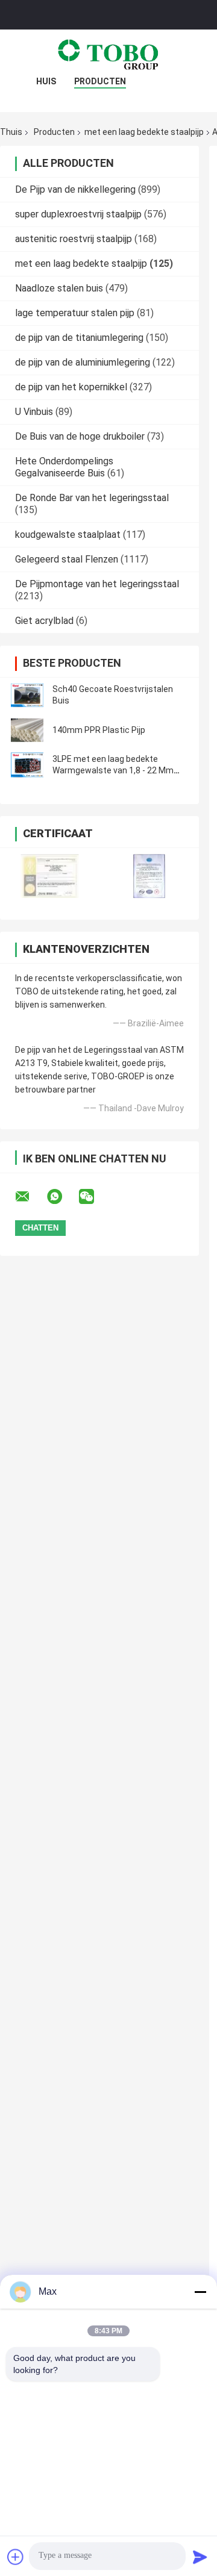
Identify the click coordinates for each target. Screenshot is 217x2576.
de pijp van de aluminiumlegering (83, 362)
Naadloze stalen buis (59, 288)
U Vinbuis (34, 412)
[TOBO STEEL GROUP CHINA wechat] (94, 1197)
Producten (100, 81)
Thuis (11, 132)
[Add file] (16, 2557)
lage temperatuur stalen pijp (75, 313)
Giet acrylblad (44, 621)
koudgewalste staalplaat (68, 535)
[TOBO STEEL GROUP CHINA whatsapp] (62, 1197)
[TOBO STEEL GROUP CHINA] (108, 54)
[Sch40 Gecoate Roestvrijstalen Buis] (27, 695)
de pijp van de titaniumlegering (79, 338)
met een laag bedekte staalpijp (144, 132)
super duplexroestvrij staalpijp (78, 214)
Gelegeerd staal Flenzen (67, 559)
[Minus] (200, 2292)
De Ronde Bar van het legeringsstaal (92, 498)
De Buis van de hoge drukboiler (80, 436)
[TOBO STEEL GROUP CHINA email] (30, 1197)
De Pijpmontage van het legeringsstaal (97, 584)
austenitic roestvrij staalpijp (74, 239)
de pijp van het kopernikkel (71, 387)
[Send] (200, 2557)
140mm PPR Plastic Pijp (99, 730)
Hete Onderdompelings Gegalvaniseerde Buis (64, 467)
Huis (46, 81)
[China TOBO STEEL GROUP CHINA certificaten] (50, 876)
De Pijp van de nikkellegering (75, 189)
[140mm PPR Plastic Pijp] (27, 730)
